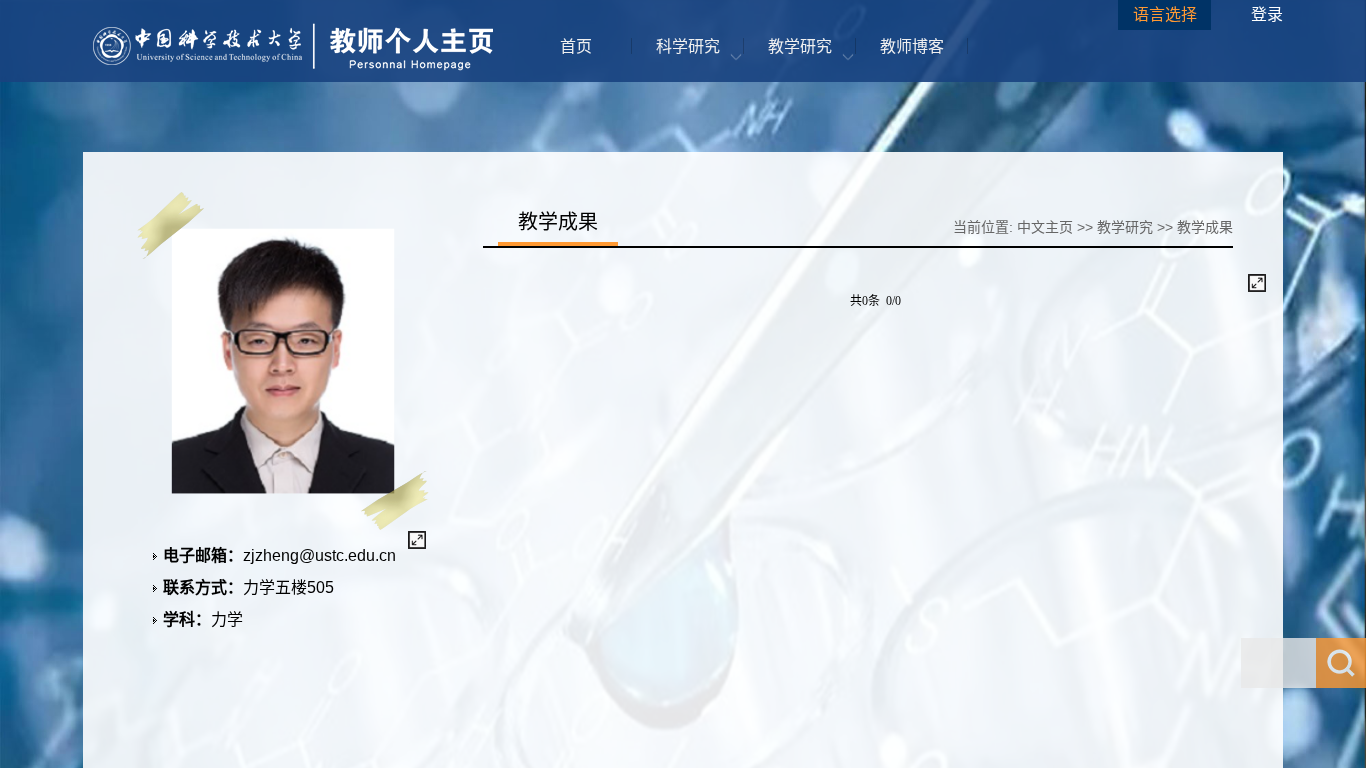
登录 (1267, 14)
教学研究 (800, 46)
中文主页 (1045, 227)
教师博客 (912, 46)
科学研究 (688, 46)
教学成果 (1205, 227)
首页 (576, 46)
